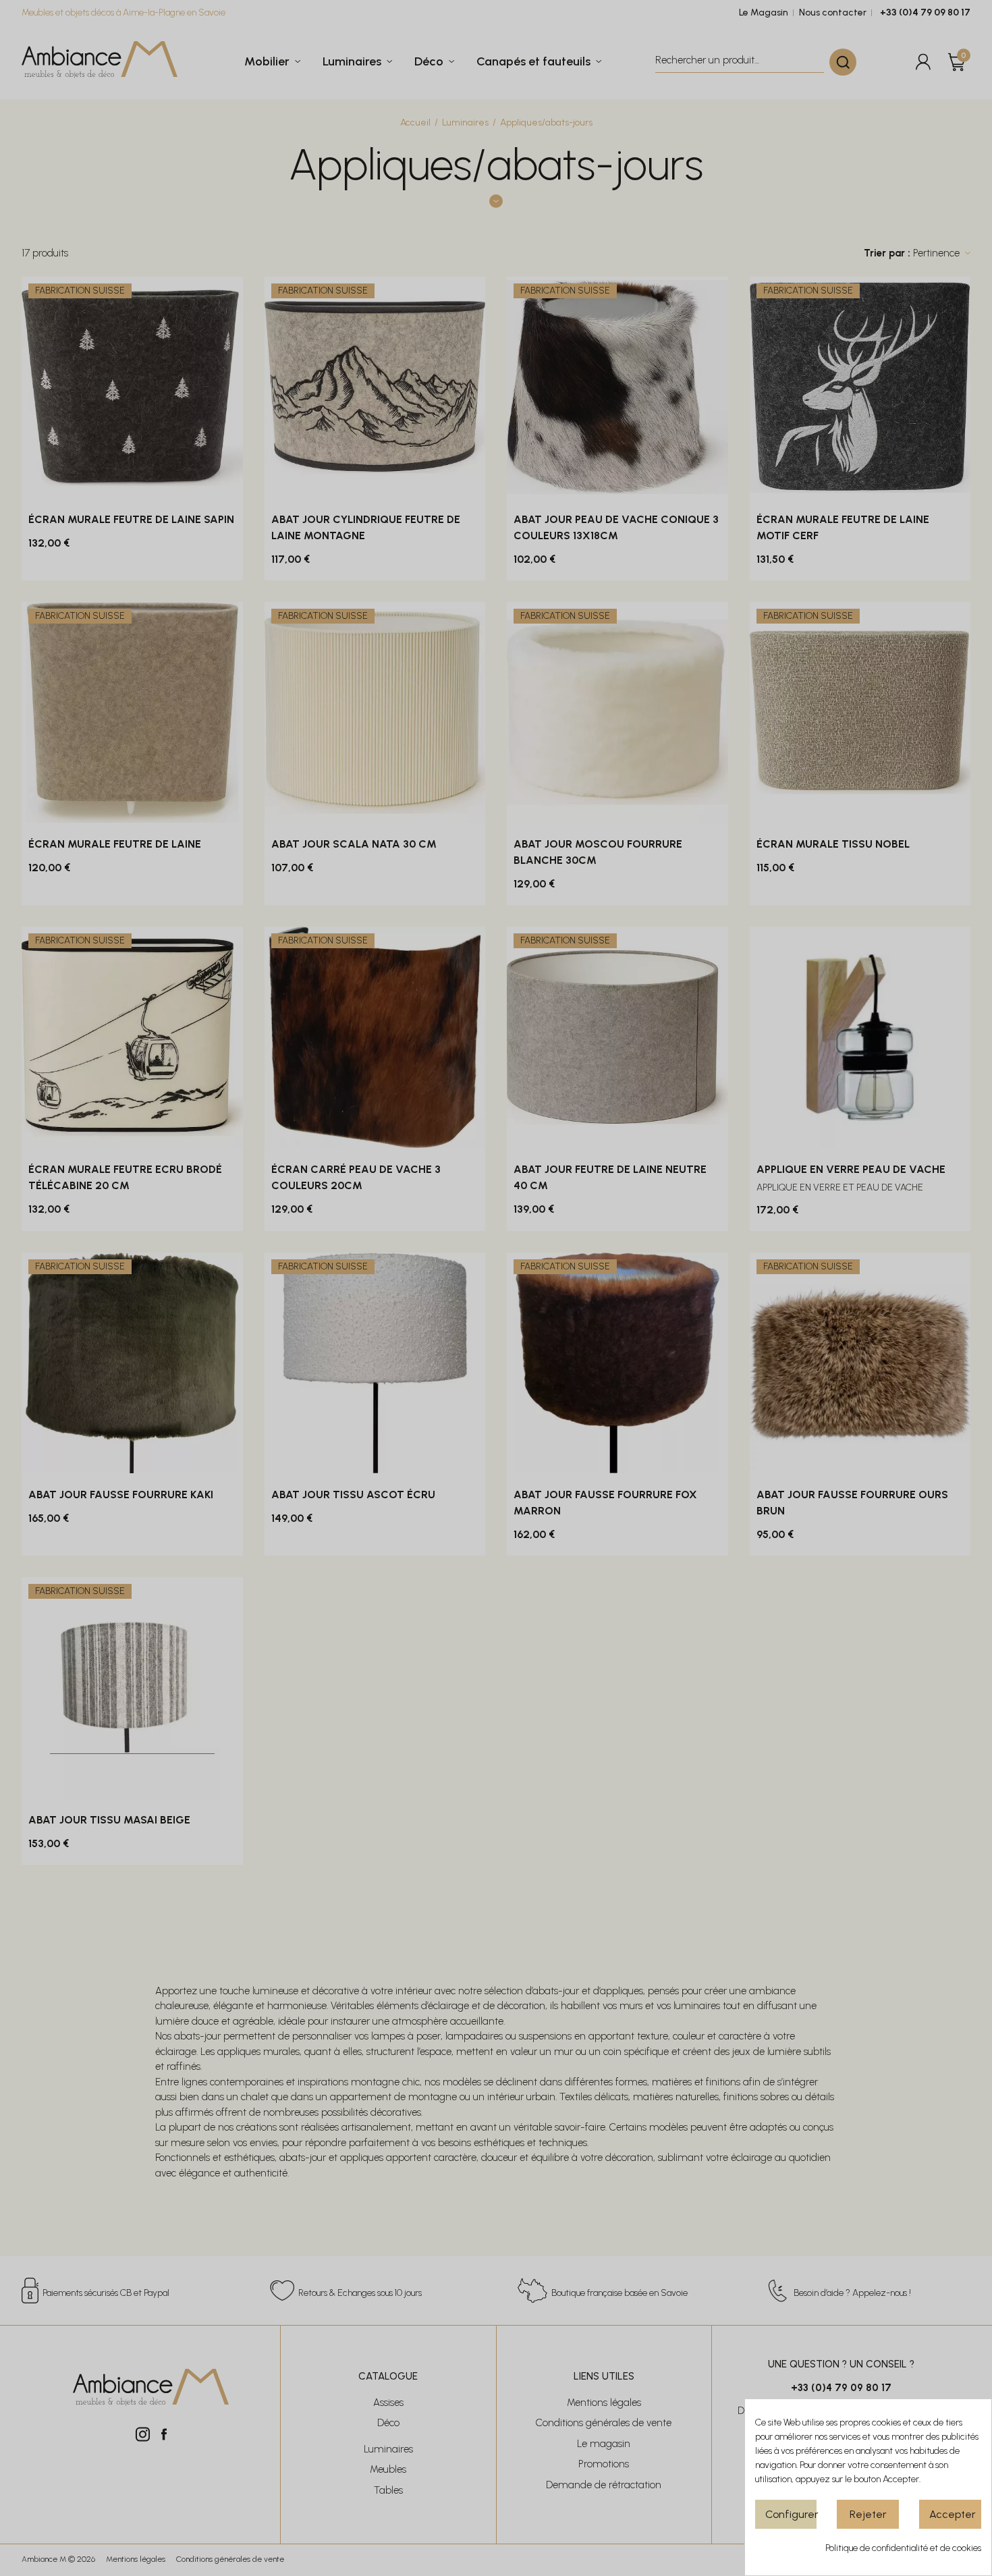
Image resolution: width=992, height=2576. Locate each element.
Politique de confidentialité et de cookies (903, 2548)
